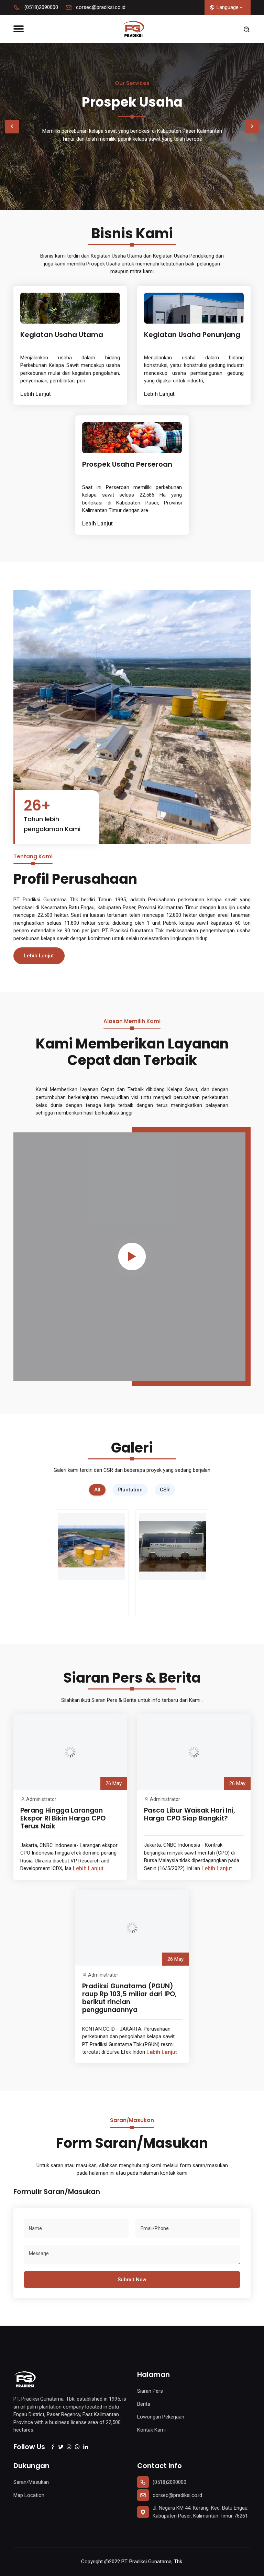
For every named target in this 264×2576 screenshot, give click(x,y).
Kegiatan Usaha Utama (62, 335)
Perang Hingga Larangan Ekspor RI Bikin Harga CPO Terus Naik (63, 1818)
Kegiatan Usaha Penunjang (192, 335)
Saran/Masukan (31, 2482)
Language (228, 7)
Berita (144, 2404)
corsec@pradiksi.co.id (100, 7)
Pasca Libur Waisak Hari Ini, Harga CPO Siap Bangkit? (190, 1814)
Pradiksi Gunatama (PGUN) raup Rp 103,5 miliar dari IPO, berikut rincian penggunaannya (129, 1998)
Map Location (29, 2495)
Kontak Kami (151, 2430)
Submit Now (132, 2280)
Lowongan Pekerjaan (161, 2417)
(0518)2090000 (41, 7)
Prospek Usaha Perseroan (127, 464)
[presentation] (12, 127)
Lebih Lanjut (36, 394)
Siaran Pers (150, 2391)
